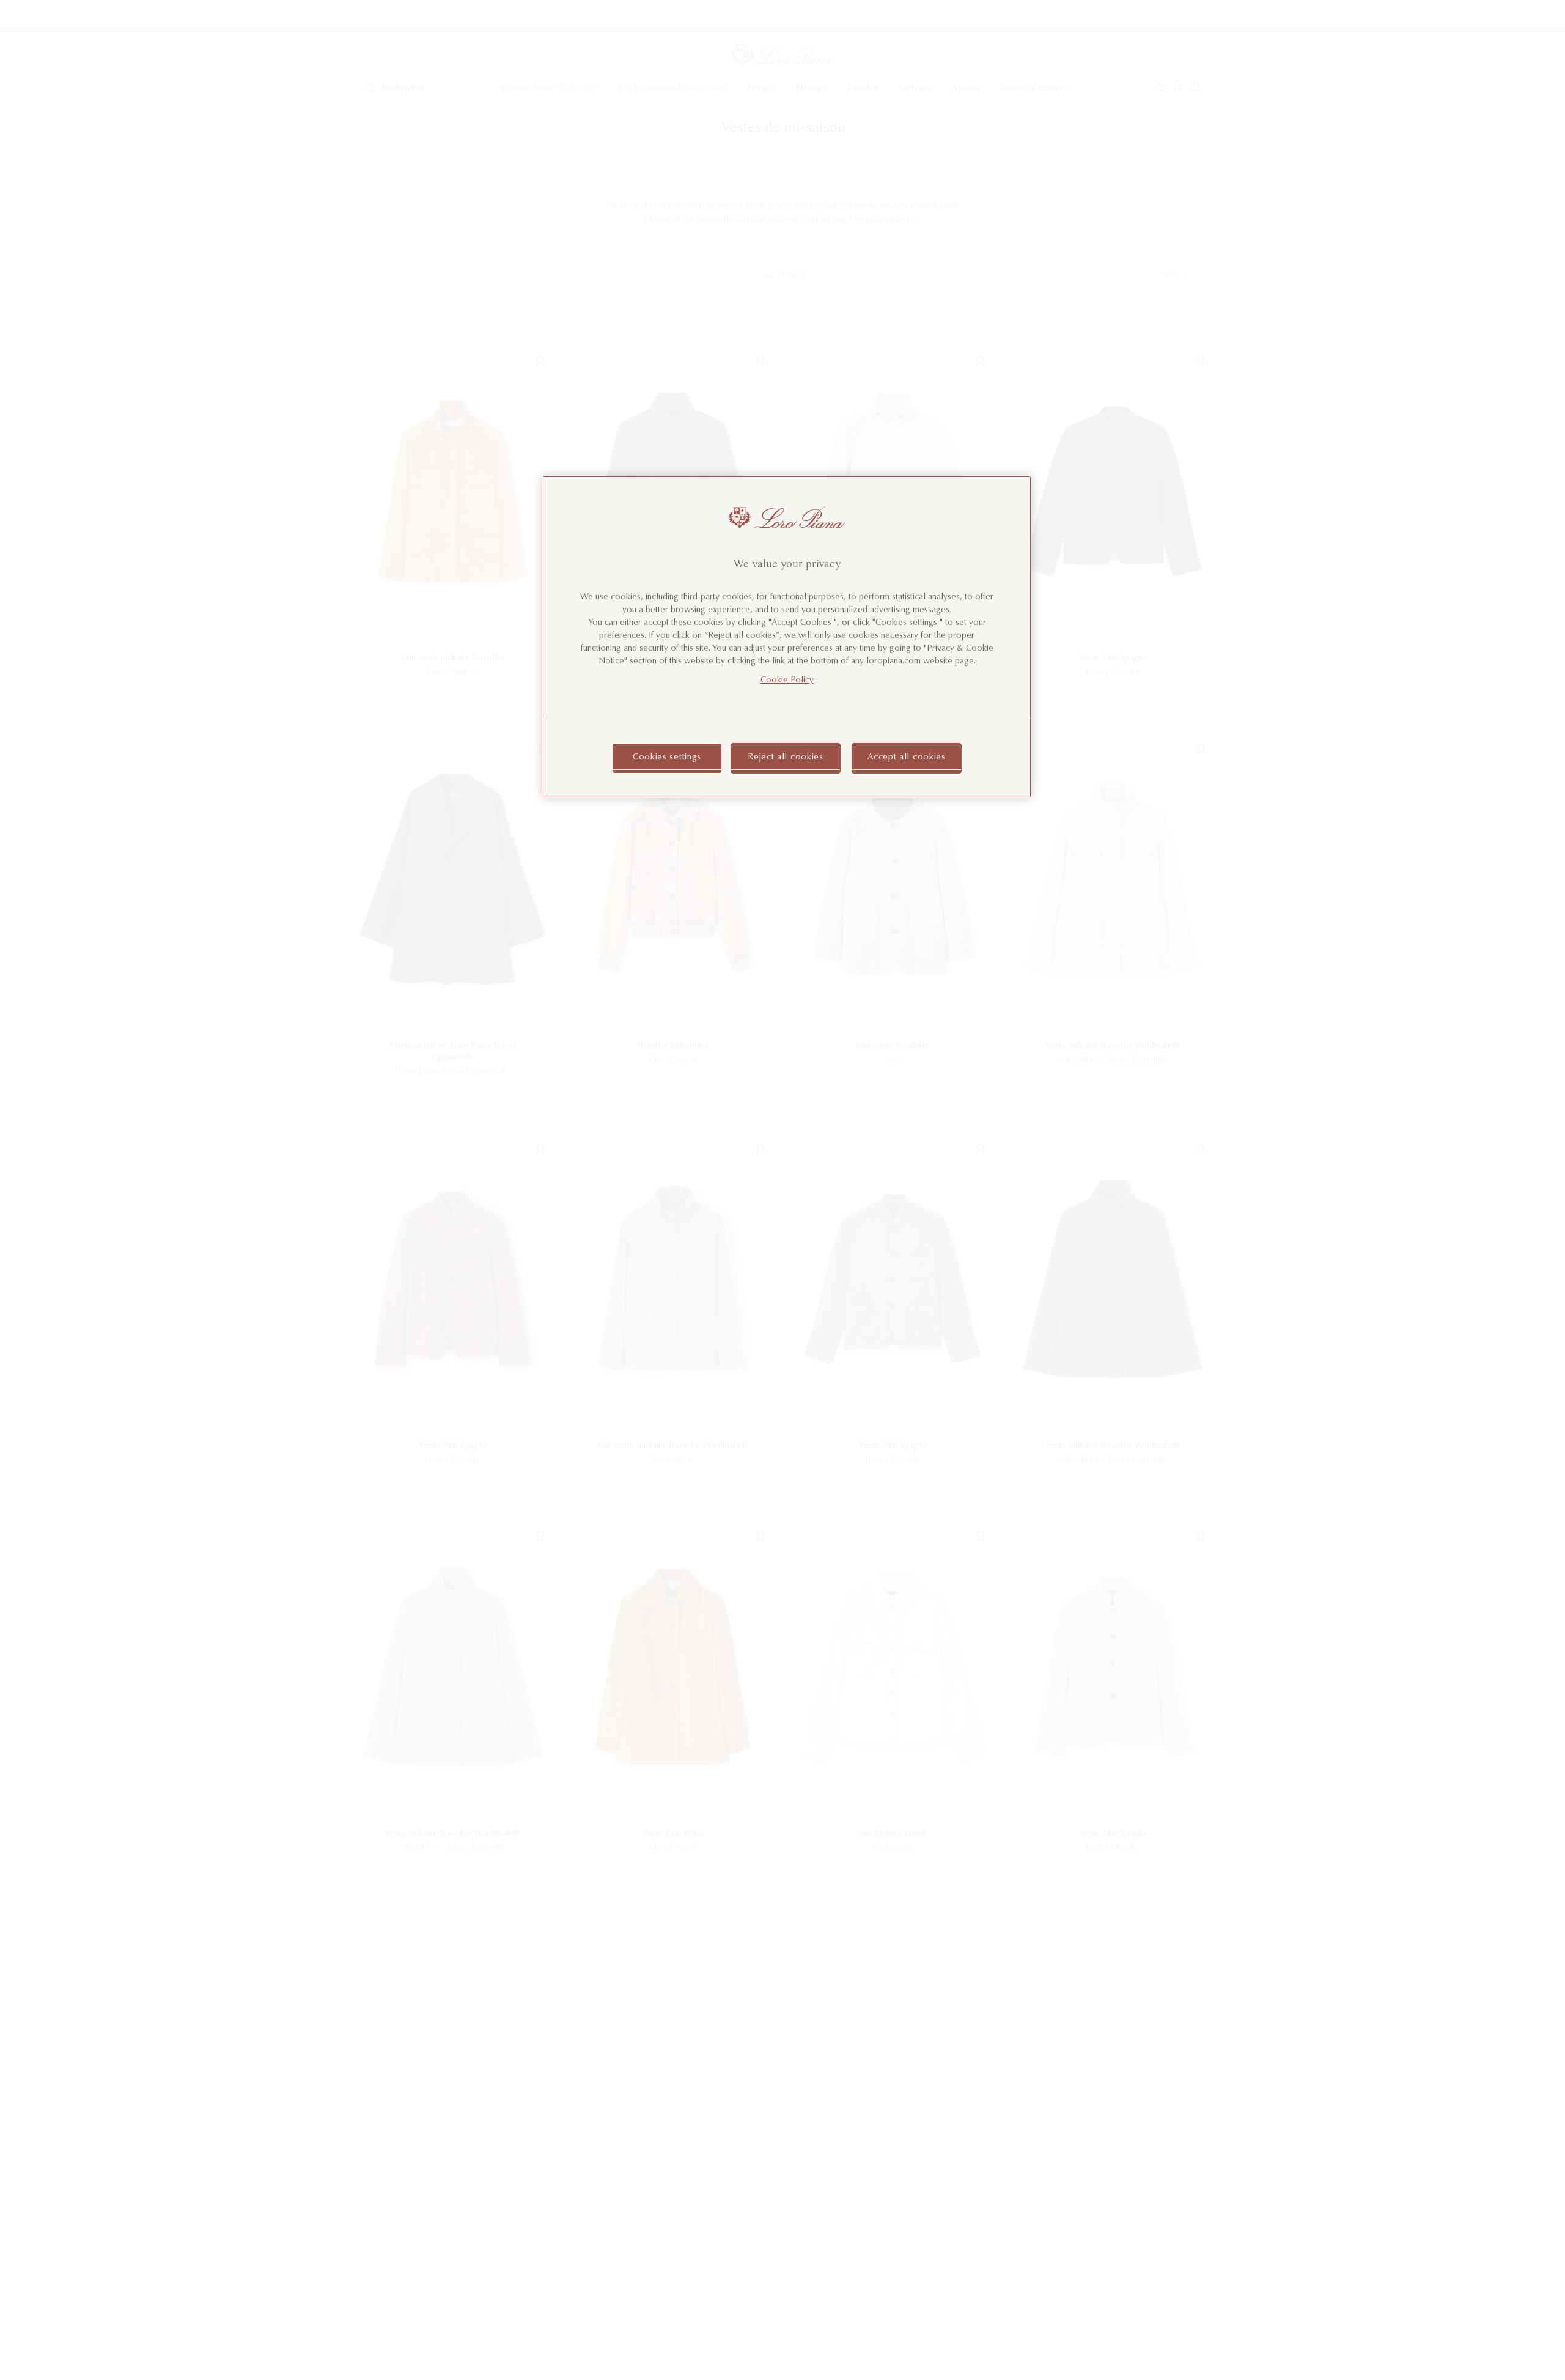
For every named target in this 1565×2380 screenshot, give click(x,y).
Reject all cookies (786, 758)
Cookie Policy (787, 681)
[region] (787, 637)
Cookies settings (667, 758)
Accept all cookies (907, 758)
